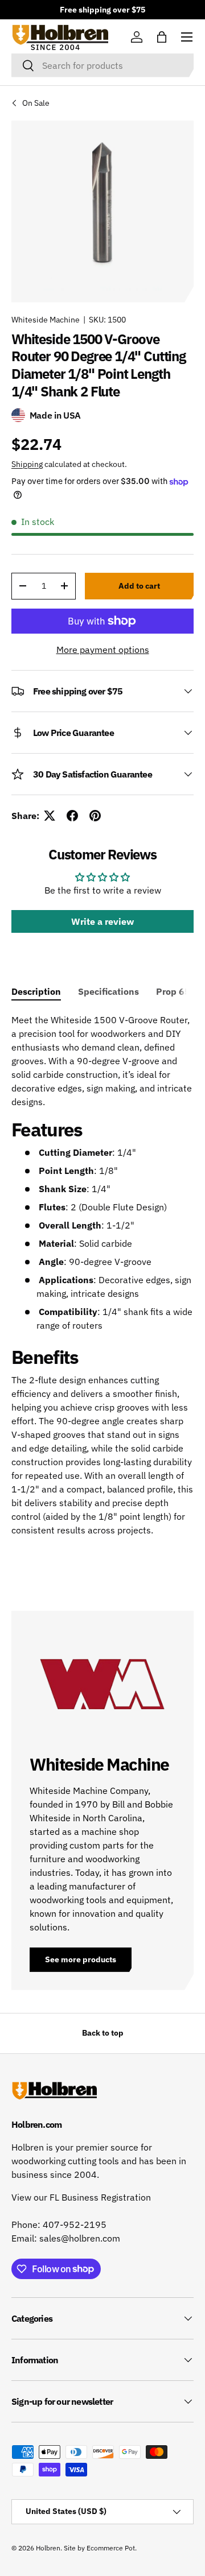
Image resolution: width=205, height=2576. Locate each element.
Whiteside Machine (46, 320)
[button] (162, 37)
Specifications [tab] (108, 991)
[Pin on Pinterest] (95, 816)
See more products (81, 1959)
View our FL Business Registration (81, 2197)
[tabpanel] (102, 1280)
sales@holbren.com (80, 2238)
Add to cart (139, 586)
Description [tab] (36, 991)
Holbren (48, 2548)
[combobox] (102, 65)
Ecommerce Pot (111, 2548)
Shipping (27, 464)
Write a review (102, 921)
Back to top (103, 2033)
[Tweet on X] (50, 816)
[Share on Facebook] (72, 816)
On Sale (36, 103)
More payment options (103, 650)
